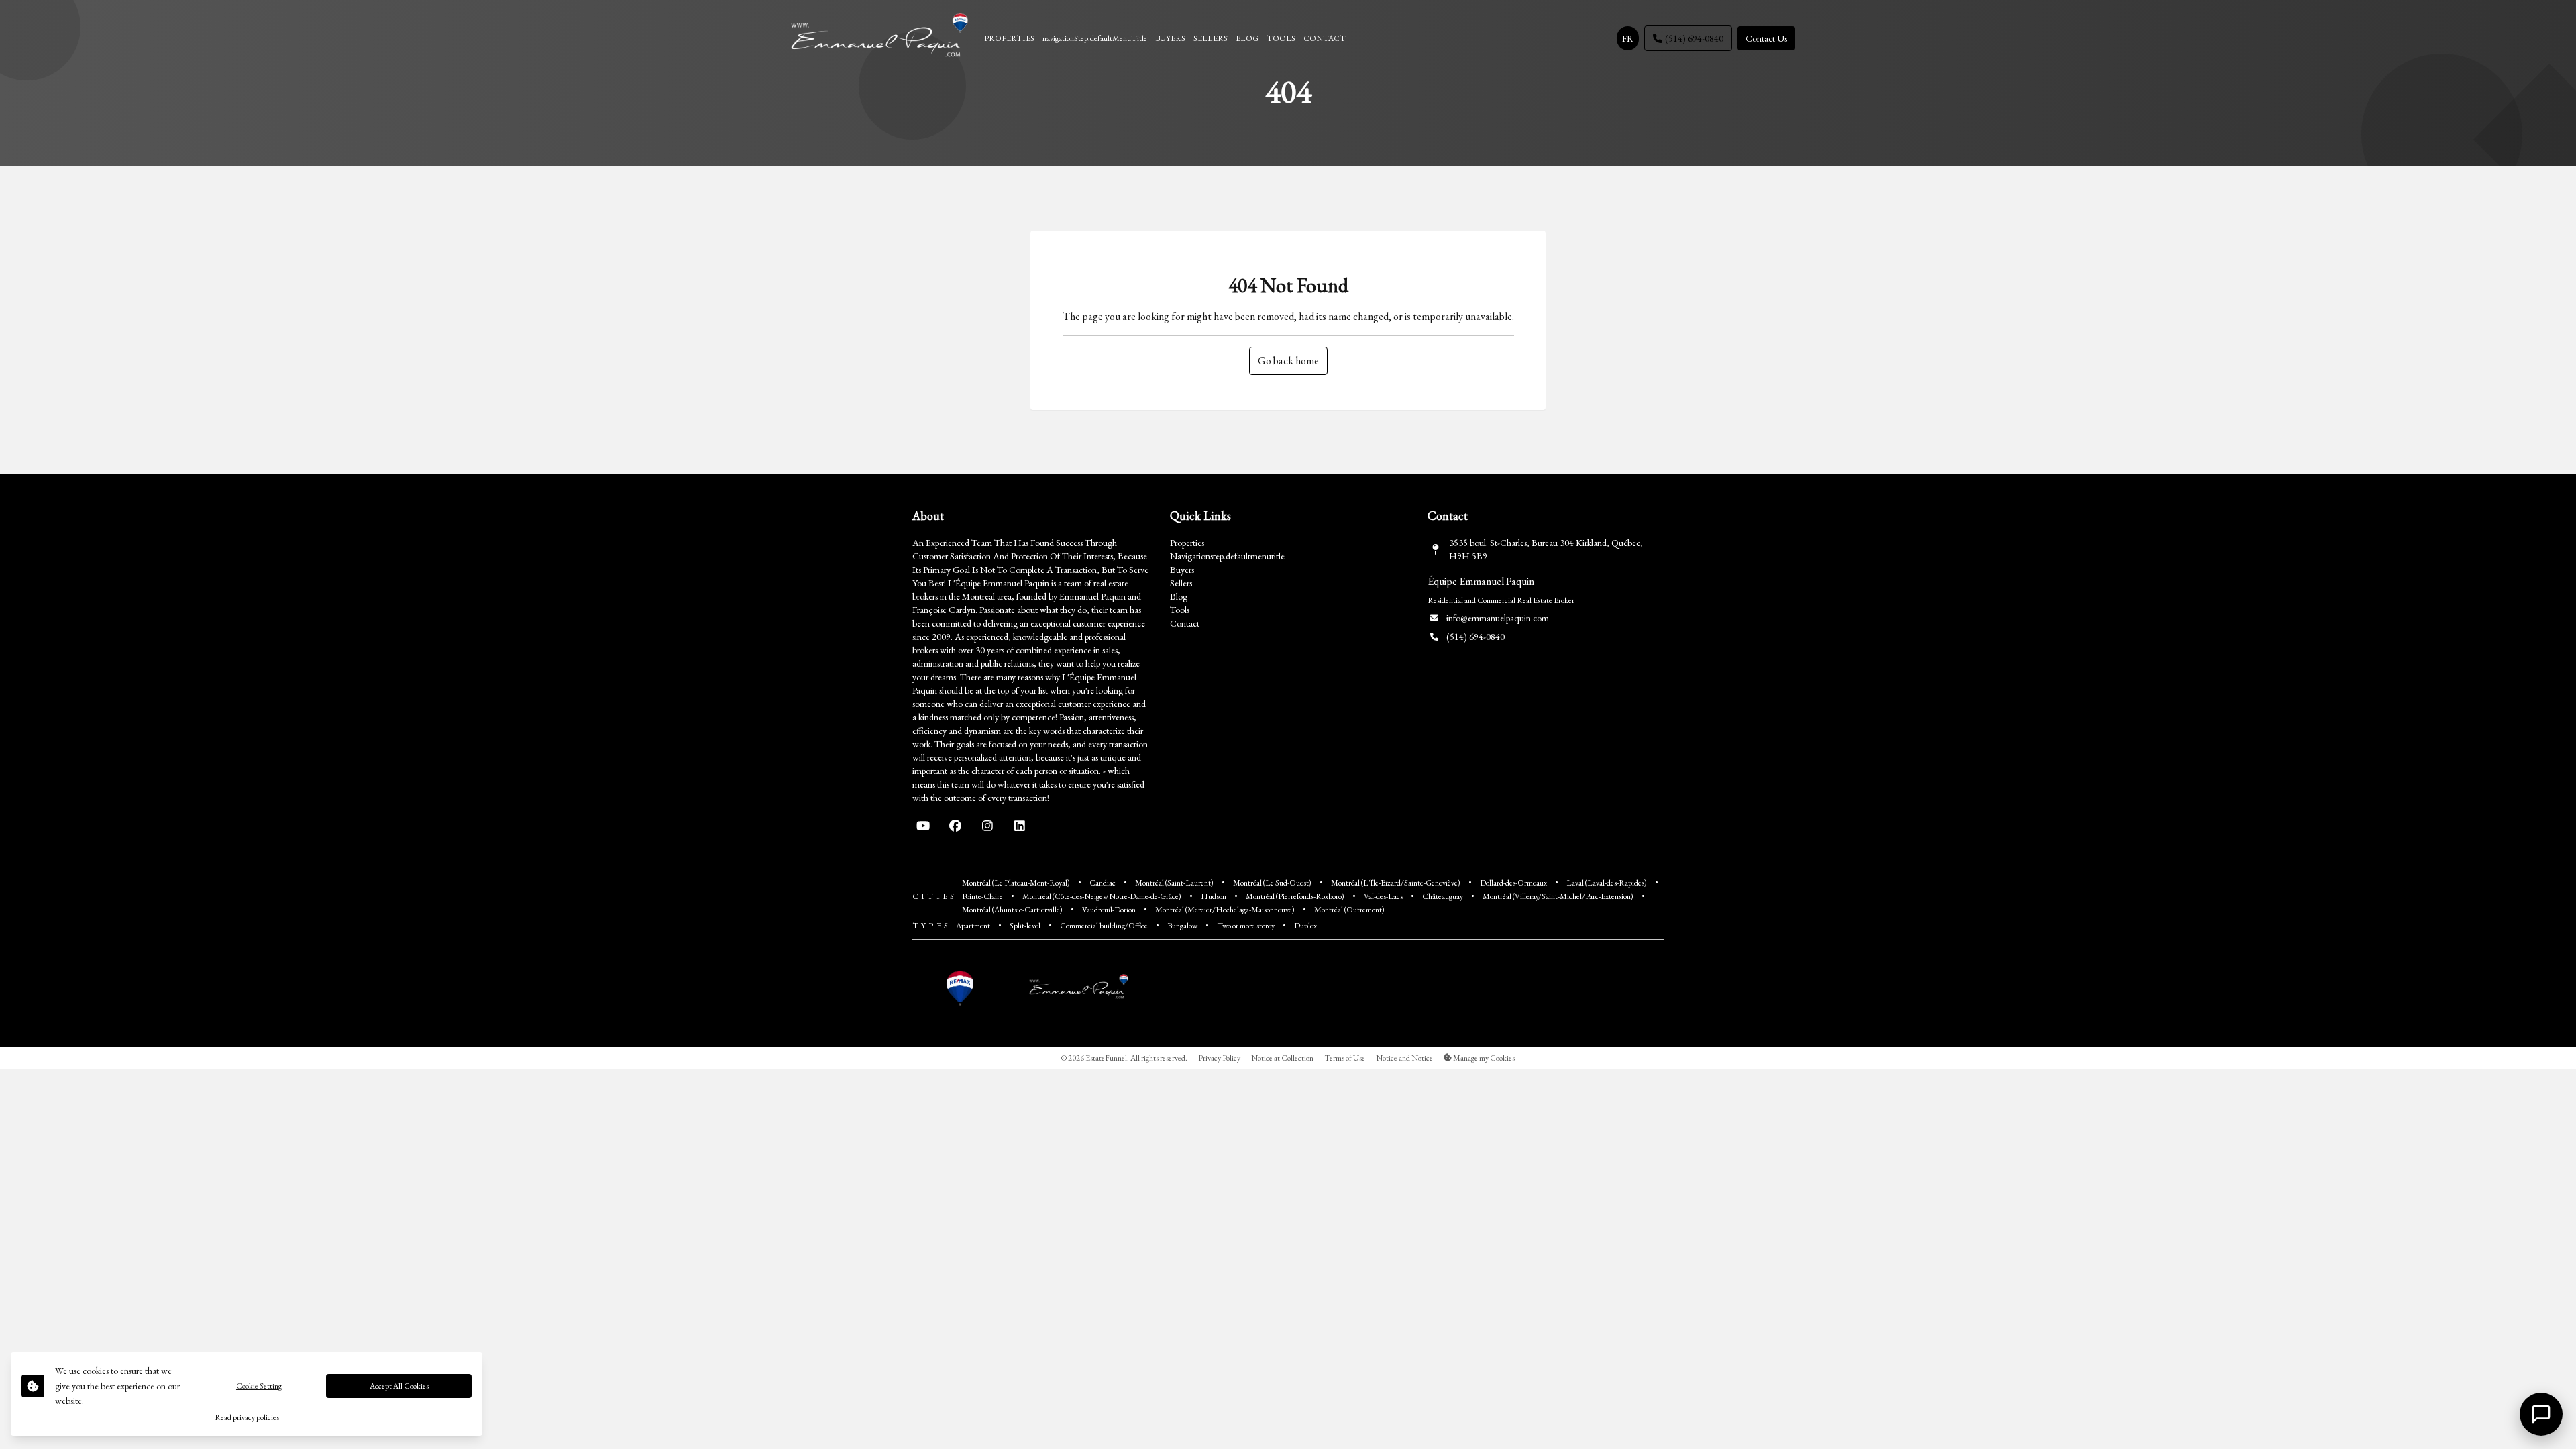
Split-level (1025, 926)
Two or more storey (1246, 926)
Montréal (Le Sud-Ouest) (1272, 883)
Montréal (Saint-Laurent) (1174, 883)
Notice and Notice (1404, 1058)
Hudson (1214, 896)
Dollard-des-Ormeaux (1513, 883)
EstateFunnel (1106, 1058)
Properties (1187, 543)
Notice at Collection (1282, 1058)
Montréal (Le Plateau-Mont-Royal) (1016, 883)
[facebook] (955, 826)
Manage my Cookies (1483, 1058)
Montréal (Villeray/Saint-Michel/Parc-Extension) (1558, 896)
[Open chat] (2541, 1414)
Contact (1185, 623)
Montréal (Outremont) (1349, 910)
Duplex (1305, 926)
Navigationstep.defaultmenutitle (1227, 556)
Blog (1179, 596)
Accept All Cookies (399, 1386)
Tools (1180, 610)
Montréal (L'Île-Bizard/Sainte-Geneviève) (1396, 883)
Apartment (973, 926)
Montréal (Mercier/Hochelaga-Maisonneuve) (1225, 910)
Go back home (1288, 361)
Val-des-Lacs (1383, 896)
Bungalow (1182, 926)
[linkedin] (1020, 826)
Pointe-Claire (982, 896)
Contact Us (1766, 38)
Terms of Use (1345, 1058)
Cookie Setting (259, 1386)
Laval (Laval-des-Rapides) (1607, 883)
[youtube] (923, 826)
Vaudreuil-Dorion (1109, 910)
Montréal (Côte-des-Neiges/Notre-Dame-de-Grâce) (1102, 896)
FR (1628, 38)
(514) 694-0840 (1694, 38)
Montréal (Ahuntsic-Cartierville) (1012, 910)
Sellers (1181, 583)
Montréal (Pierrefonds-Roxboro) (1295, 896)
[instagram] (987, 826)
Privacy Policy (1219, 1058)
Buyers (1182, 570)
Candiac (1103, 883)
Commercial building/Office (1104, 926)
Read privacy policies (247, 1417)
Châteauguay (1443, 896)
